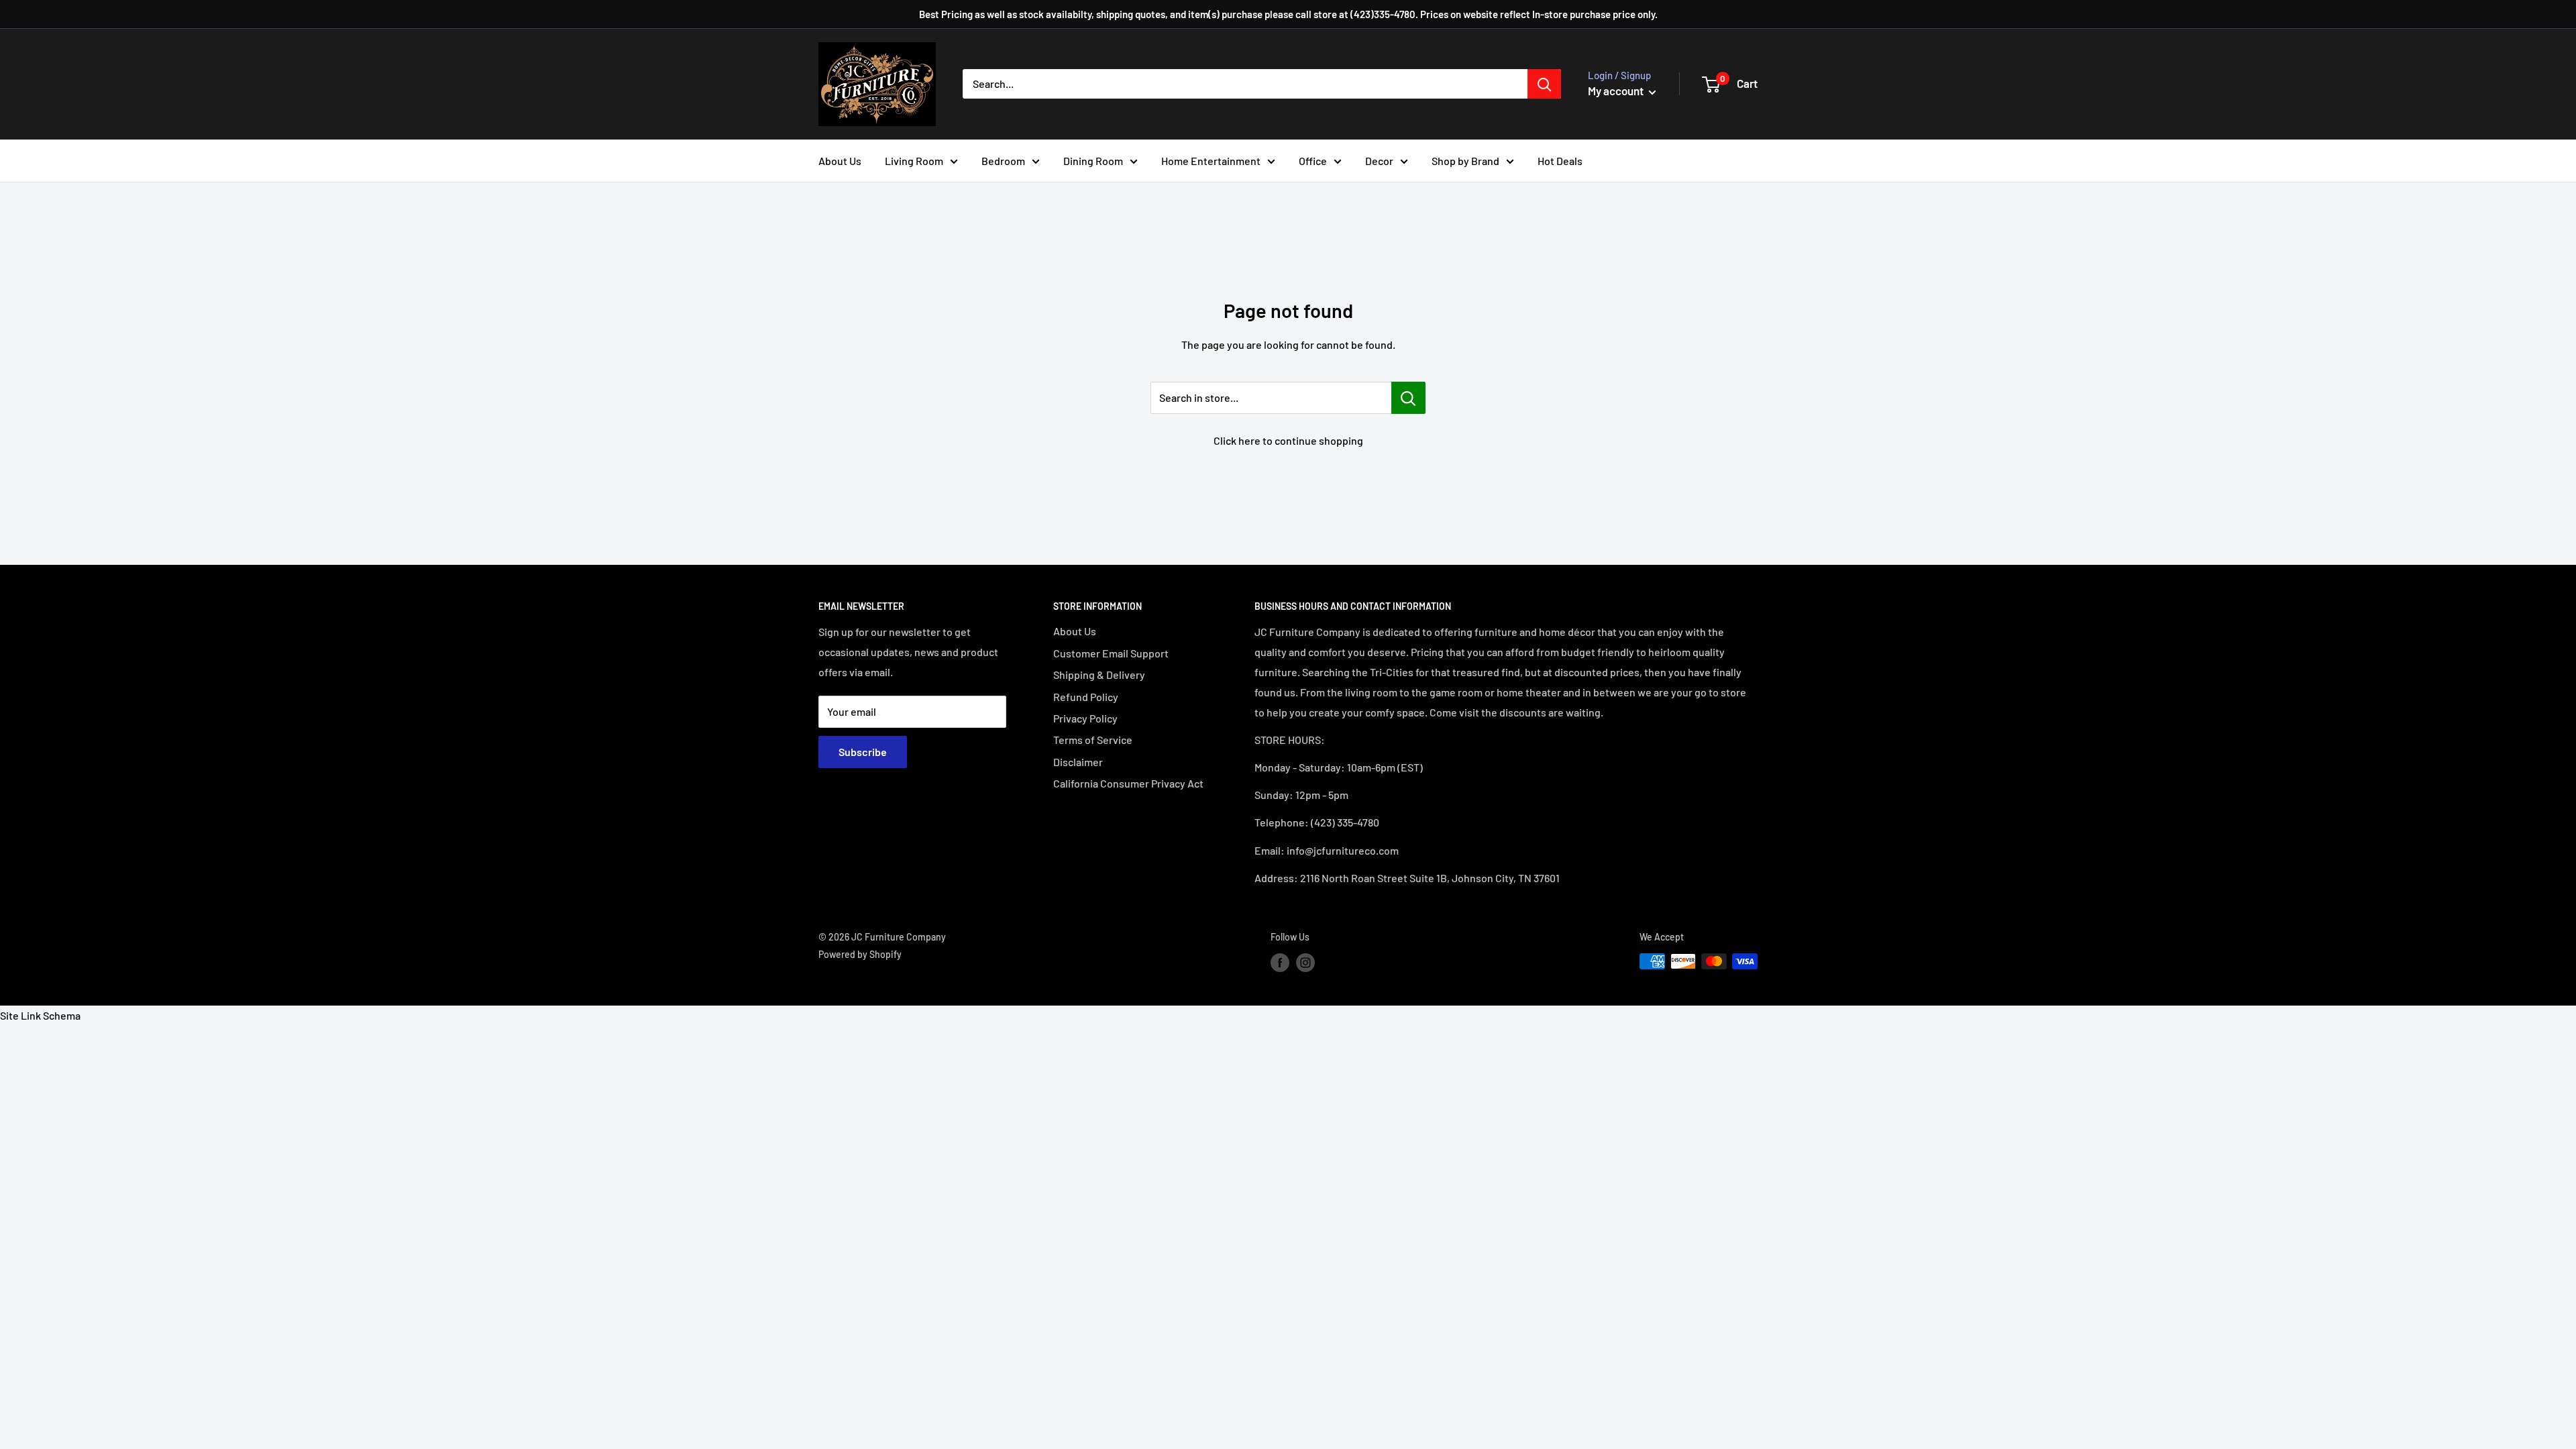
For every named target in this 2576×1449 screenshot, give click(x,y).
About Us (840, 161)
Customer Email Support (1111, 653)
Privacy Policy (1085, 718)
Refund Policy (1086, 697)
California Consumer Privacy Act (1128, 783)
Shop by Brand (1465, 161)
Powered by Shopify (860, 954)
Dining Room (1093, 161)
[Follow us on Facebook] (1280, 963)
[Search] (1544, 84)
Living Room (914, 161)
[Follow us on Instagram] (1305, 963)
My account (1617, 91)
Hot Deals (1560, 161)
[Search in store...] (1408, 398)
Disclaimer (1078, 762)
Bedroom (1003, 161)
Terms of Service (1093, 740)
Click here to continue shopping (1288, 440)
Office (1313, 161)
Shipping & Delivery (1099, 675)
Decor (1379, 161)
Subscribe (863, 752)
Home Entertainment (1211, 161)
